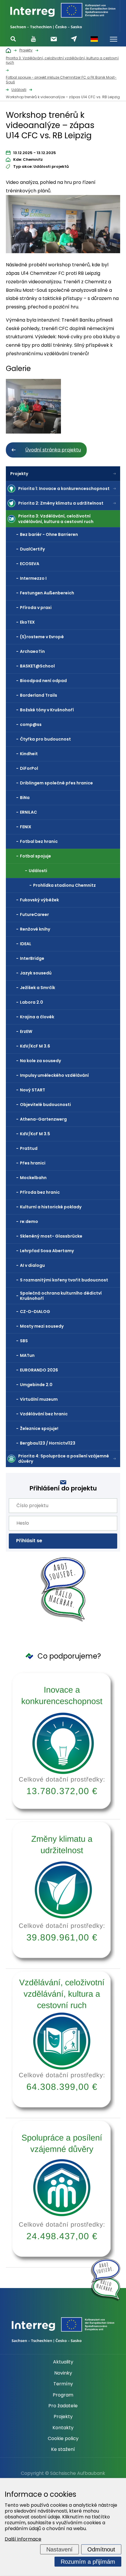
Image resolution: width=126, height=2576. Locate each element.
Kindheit (29, 754)
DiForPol (29, 768)
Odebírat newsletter (54, 39)
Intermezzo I (33, 578)
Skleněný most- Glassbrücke (51, 1236)
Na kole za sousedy (40, 1061)
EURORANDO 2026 (39, 1370)
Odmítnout (101, 2549)
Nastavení (59, 2549)
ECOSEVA (30, 564)
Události (38, 871)
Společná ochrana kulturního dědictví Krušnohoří (61, 1296)
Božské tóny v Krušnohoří (47, 710)
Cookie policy (63, 2439)
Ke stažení (63, 2449)
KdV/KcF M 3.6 (35, 1046)
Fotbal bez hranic (39, 841)
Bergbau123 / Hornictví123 (48, 1443)
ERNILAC (28, 812)
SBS (24, 1341)
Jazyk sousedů (36, 973)
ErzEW (26, 1031)
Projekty (19, 474)
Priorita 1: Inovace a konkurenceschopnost (64, 489)
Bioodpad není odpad (43, 681)
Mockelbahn (33, 1178)
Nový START (33, 1090)
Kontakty (63, 2428)
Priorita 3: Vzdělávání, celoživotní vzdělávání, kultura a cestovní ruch (56, 519)
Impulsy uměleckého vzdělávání (54, 1075)
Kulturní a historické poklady (51, 1207)
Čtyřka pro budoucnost (45, 739)
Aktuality (63, 2362)
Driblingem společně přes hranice (56, 783)
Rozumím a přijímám (88, 2562)
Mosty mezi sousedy (42, 1326)
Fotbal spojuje (35, 856)
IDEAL (26, 944)
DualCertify (32, 549)
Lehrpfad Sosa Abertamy (47, 1251)
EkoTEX (27, 622)
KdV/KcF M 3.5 (35, 1134)
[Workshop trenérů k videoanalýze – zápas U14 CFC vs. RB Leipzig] (63, 226)
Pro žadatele (63, 2406)
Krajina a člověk (37, 1017)
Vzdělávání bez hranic (44, 1414)
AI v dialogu (32, 1265)
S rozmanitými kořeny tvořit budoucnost (64, 1280)
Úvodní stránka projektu (53, 450)
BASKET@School (37, 666)
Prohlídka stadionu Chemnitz (64, 885)
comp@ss (31, 724)
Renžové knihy (35, 929)
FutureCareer (34, 915)
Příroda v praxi (36, 608)
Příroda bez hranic (40, 1192)
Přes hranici (33, 1163)
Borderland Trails (39, 695)
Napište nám (74, 39)
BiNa (25, 798)
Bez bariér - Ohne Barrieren (49, 534)
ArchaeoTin (32, 651)
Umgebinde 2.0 (36, 1385)
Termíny (63, 2384)
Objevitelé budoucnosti (45, 1105)
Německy (94, 39)
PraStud (29, 1148)
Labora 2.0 (31, 1002)
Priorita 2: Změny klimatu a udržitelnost (61, 503)
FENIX (26, 827)
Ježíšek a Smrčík (38, 988)
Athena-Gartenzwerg (43, 1119)
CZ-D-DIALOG (35, 1312)
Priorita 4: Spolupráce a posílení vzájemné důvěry (64, 1459)
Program (63, 2395)
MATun (27, 1355)
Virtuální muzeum (39, 1399)
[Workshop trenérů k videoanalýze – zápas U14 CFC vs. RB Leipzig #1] (33, 406)
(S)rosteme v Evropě (42, 637)
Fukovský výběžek (39, 900)
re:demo (29, 1221)
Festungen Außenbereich (47, 593)
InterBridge (32, 958)
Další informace (23, 2539)
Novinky (63, 2373)
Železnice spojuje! (39, 1428)
